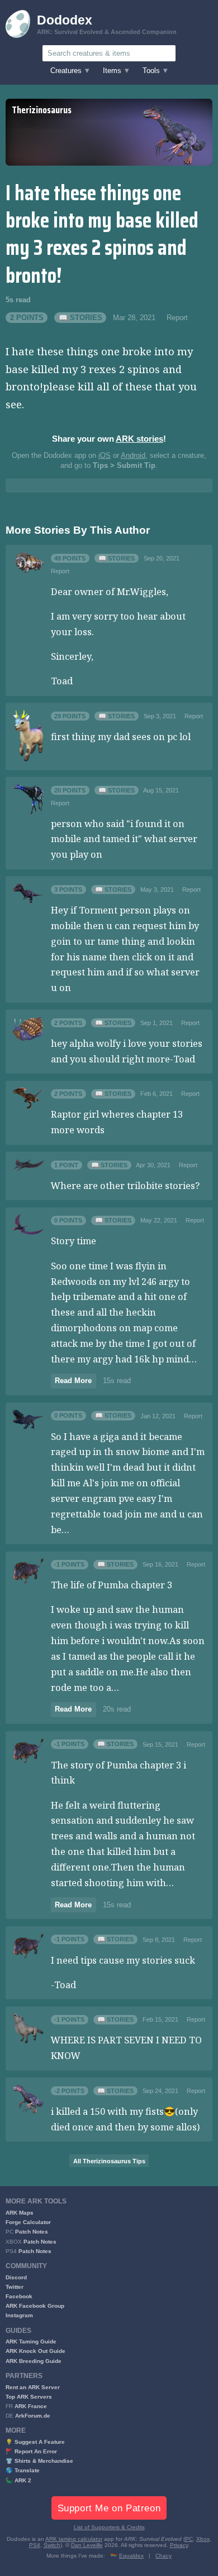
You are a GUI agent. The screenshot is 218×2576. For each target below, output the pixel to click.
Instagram (19, 2315)
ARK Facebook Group (35, 2306)
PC (189, 2539)
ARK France (31, 2406)
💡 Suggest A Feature (35, 2442)
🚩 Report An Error (31, 2451)
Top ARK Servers (29, 2397)
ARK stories (139, 439)
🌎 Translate (23, 2470)
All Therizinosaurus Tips (109, 2161)
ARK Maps (20, 2213)
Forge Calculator (28, 2222)
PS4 (35, 2545)
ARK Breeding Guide (34, 2361)
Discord (16, 2277)
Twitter (15, 2287)
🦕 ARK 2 (18, 2480)
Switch (52, 2545)
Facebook (19, 2296)
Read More (73, 1381)
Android (133, 456)
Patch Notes (32, 2232)
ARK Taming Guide (31, 2341)
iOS (105, 456)
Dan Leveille (87, 2545)
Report (177, 318)
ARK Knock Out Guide (35, 2351)
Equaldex (131, 2556)
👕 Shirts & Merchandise (39, 2461)
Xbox (203, 2539)
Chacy (163, 2556)
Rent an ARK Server (33, 2387)
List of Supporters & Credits (109, 2527)
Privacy (179, 2545)
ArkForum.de (33, 2416)
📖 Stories (80, 318)
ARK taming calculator (74, 2539)
